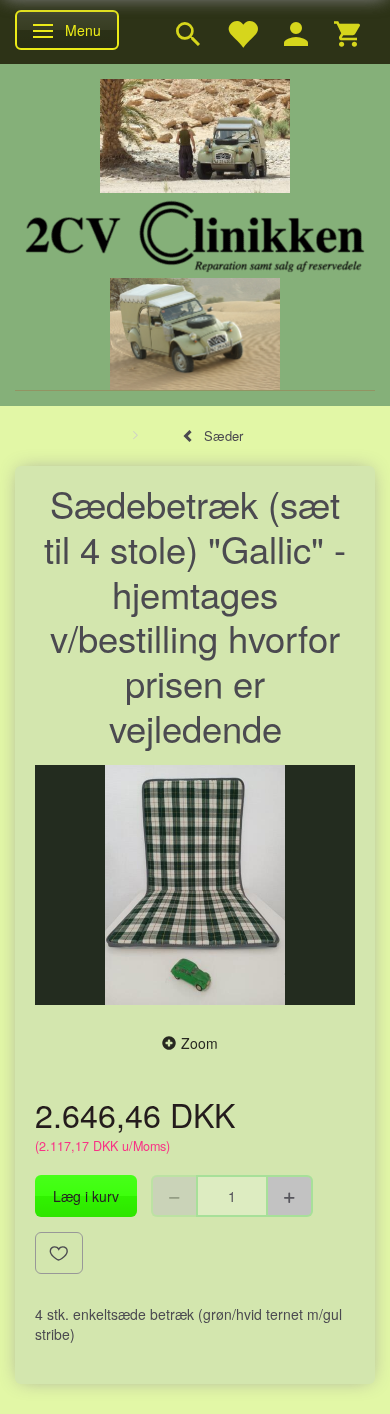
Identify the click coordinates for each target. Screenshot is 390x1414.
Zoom (199, 1043)
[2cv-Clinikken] (195, 233)
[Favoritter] (242, 32)
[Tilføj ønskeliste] (59, 1253)
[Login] (296, 32)
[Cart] (347, 32)
